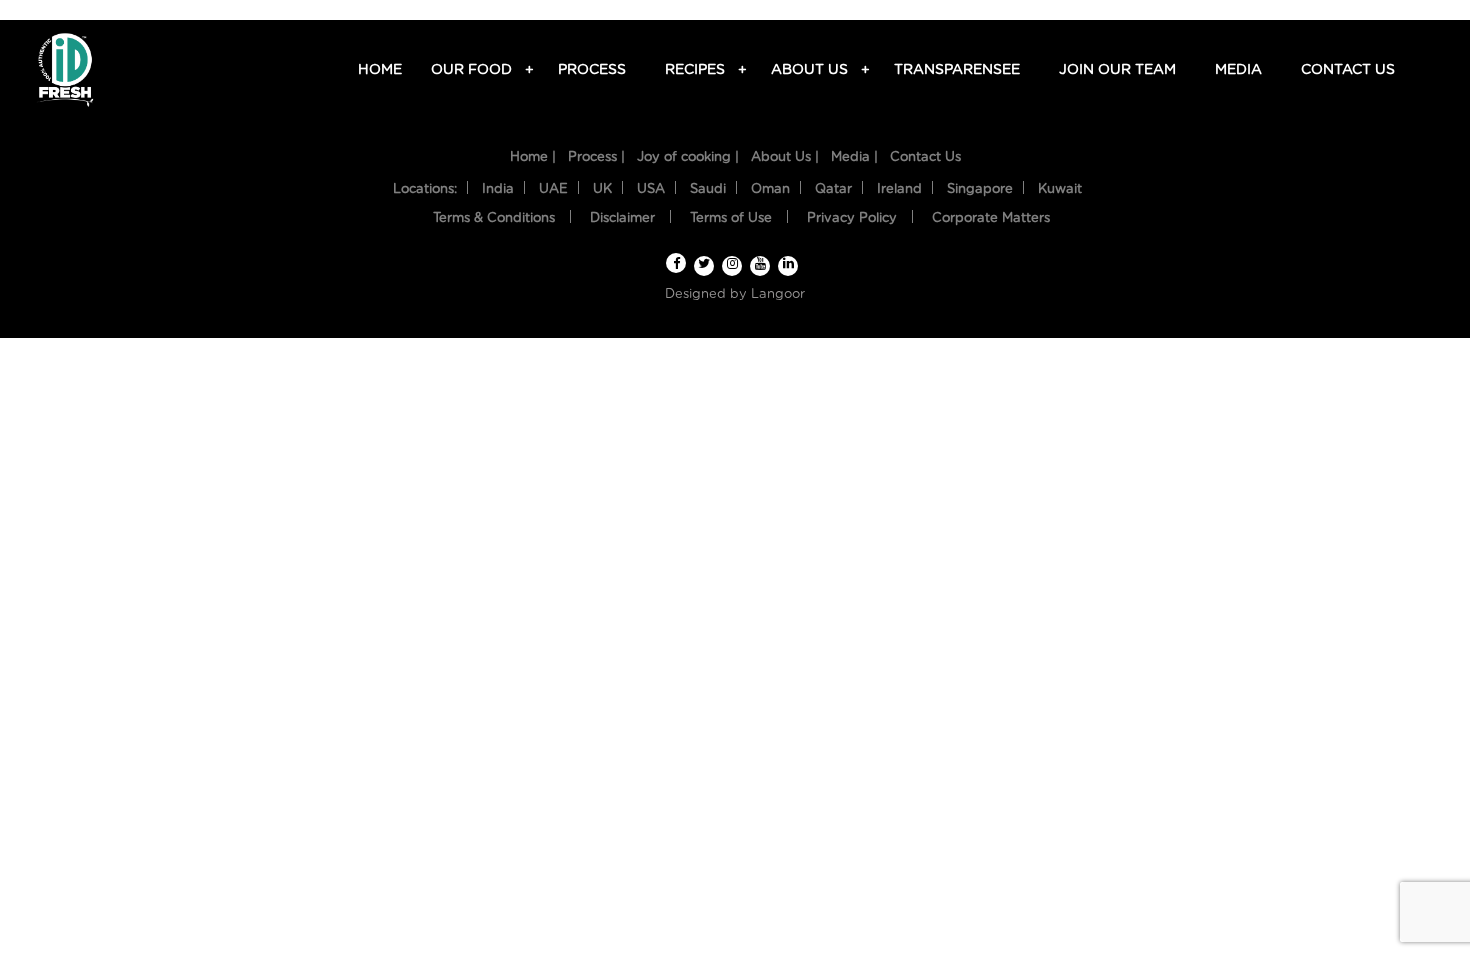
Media (1238, 70)
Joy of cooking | (688, 157)
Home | (533, 157)
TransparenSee (957, 70)
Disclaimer (622, 218)
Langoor (778, 294)
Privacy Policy (852, 218)
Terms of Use (731, 218)
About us (812, 70)
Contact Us (925, 157)
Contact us (1348, 70)
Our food (474, 70)
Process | (596, 157)
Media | (854, 157)
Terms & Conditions (494, 218)
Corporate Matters (991, 218)
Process (592, 70)
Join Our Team (1117, 70)
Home (380, 70)
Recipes (698, 70)
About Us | (785, 157)
